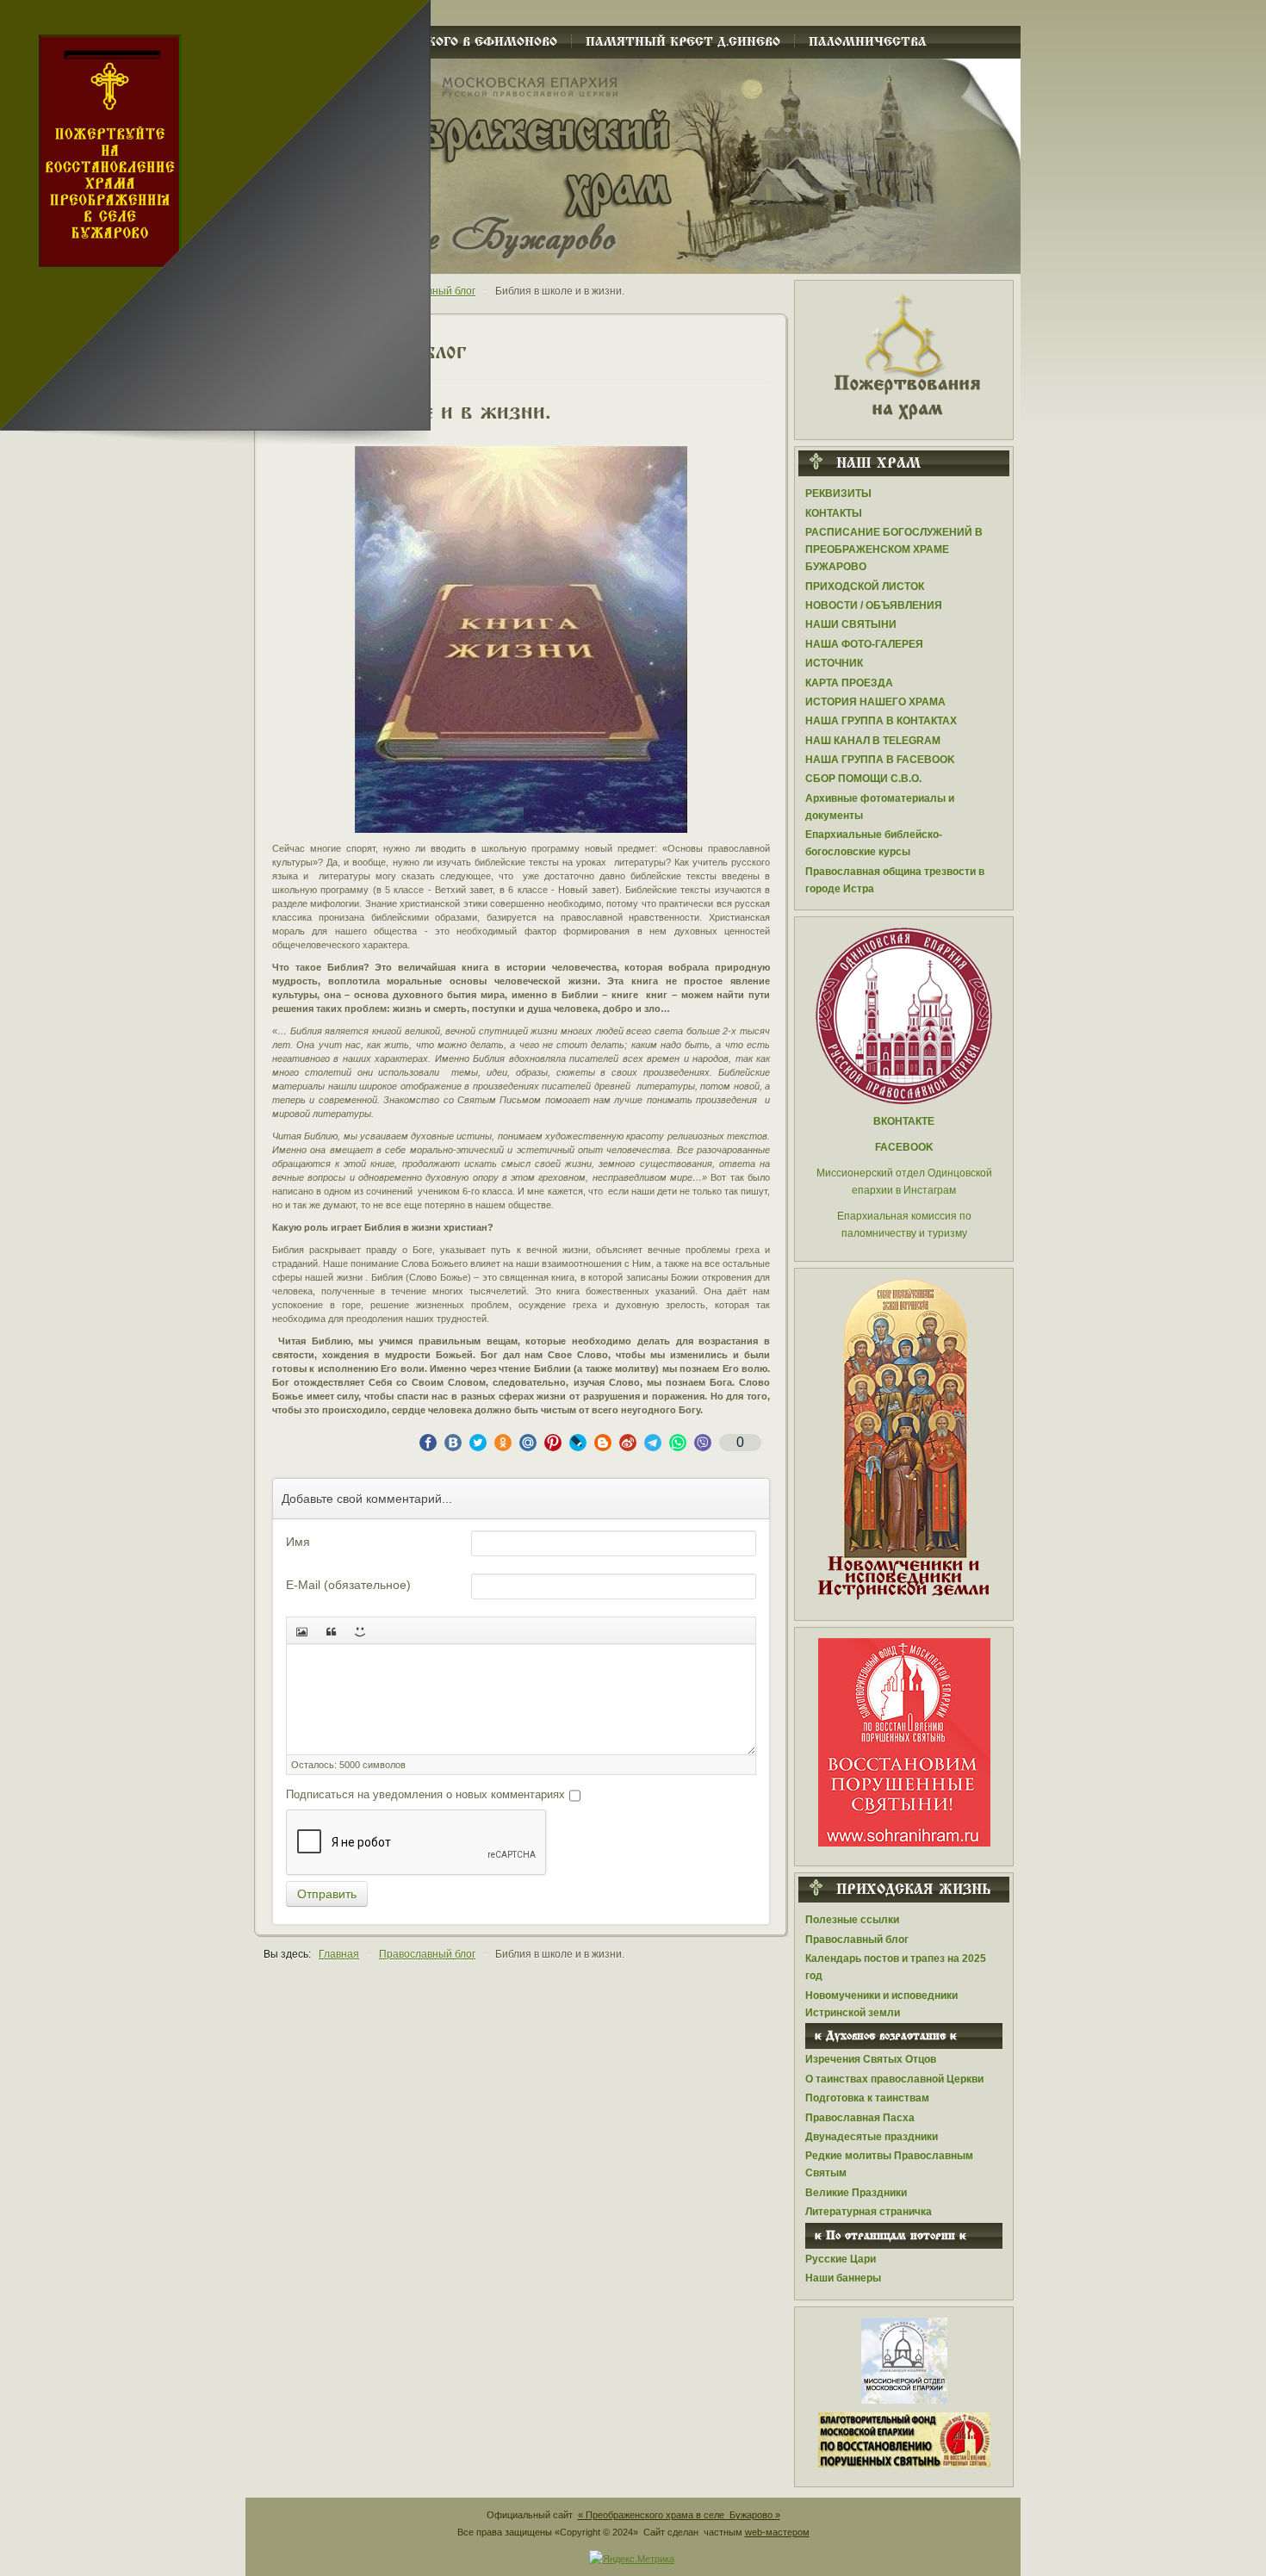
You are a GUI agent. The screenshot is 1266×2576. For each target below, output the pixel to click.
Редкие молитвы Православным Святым (889, 2164)
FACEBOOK (904, 1147)
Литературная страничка (869, 2212)
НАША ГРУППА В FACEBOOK (880, 760)
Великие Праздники (856, 2193)
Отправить (327, 1894)
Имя (298, 1542)
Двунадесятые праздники (872, 2137)
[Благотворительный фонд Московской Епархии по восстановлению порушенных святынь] (904, 1741)
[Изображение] (301, 1630)
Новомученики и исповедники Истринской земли (881, 2004)
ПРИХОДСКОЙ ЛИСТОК (865, 587)
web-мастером (777, 2532)
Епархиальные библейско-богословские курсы (874, 843)
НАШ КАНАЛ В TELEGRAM (873, 741)
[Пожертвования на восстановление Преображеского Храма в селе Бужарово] (904, 355)
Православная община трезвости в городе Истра (895, 880)
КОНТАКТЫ (834, 513)
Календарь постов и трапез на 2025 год (896, 1967)
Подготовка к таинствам (867, 2098)
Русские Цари (841, 2259)
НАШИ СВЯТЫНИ (851, 624)
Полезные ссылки (852, 1920)
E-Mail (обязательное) (348, 1585)
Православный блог (857, 1940)
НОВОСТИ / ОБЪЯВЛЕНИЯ (874, 605)
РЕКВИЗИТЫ (838, 493)
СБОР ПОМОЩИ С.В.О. (863, 779)
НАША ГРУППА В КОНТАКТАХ (881, 721)
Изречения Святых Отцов (871, 2059)
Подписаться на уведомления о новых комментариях (425, 1794)
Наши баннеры (843, 2278)
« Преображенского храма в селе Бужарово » (679, 2515)
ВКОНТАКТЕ (904, 1121)
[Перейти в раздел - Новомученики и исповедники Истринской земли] (904, 1440)
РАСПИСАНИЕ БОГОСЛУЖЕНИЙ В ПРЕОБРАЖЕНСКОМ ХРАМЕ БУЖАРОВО (894, 549)
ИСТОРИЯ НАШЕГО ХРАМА (875, 702)
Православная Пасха (860, 2118)
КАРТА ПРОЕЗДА (849, 683)
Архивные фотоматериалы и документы (880, 807)
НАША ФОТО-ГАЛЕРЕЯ (864, 644)
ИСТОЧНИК (834, 663)
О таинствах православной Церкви (894, 2079)
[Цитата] (331, 1630)
